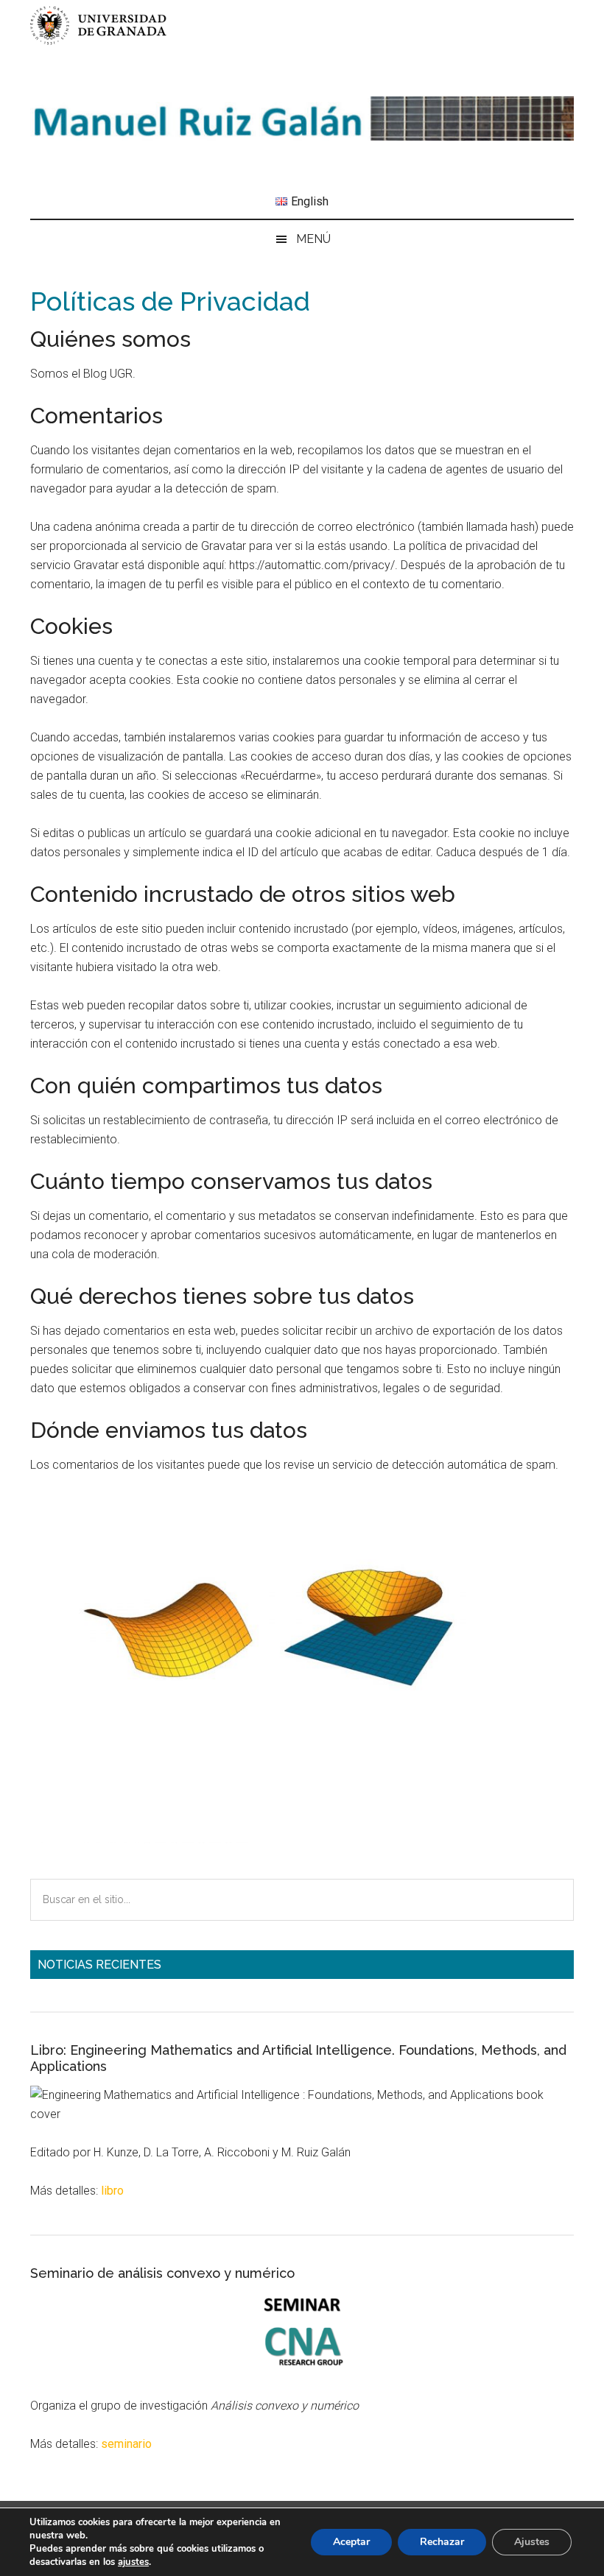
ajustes (133, 2562)
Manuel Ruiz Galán (302, 119)
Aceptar (351, 2542)
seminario (126, 2444)
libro (112, 2191)
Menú (313, 239)
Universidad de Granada (100, 25)
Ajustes (532, 2542)
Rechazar (442, 2542)
